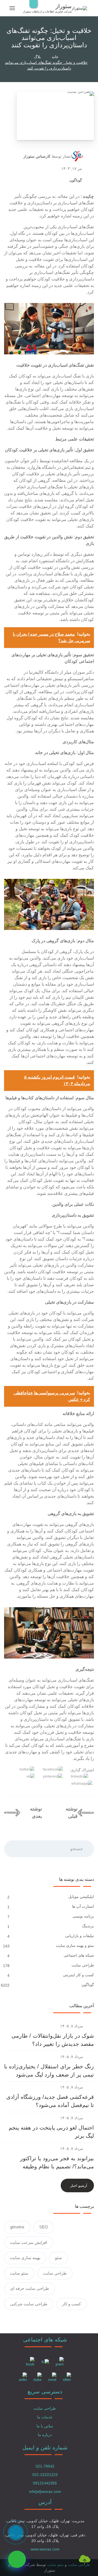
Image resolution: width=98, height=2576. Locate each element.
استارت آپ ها (83, 1906)
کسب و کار (71, 2304)
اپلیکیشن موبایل (81, 1897)
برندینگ (88, 1926)
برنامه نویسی (83, 1916)
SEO (44, 2227)
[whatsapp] (17, 2559)
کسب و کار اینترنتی (78, 1975)
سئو (59, 2258)
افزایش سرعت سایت (29, 2242)
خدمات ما (45, 2417)
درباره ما (45, 2435)
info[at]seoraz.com (45, 2491)
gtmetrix (17, 2227)
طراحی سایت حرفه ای (30, 2288)
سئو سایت (19, 2273)
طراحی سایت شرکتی (29, 2304)
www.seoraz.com (45, 2549)
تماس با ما (45, 2426)
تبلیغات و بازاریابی (79, 1936)
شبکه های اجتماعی (79, 1955)
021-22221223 (45, 2475)
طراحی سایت (83, 1965)
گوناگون (76, 180)
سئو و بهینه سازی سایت (75, 1946)
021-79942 (45, 2466)
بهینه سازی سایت (25, 2258)
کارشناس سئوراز (37, 156)
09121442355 (45, 2483)
